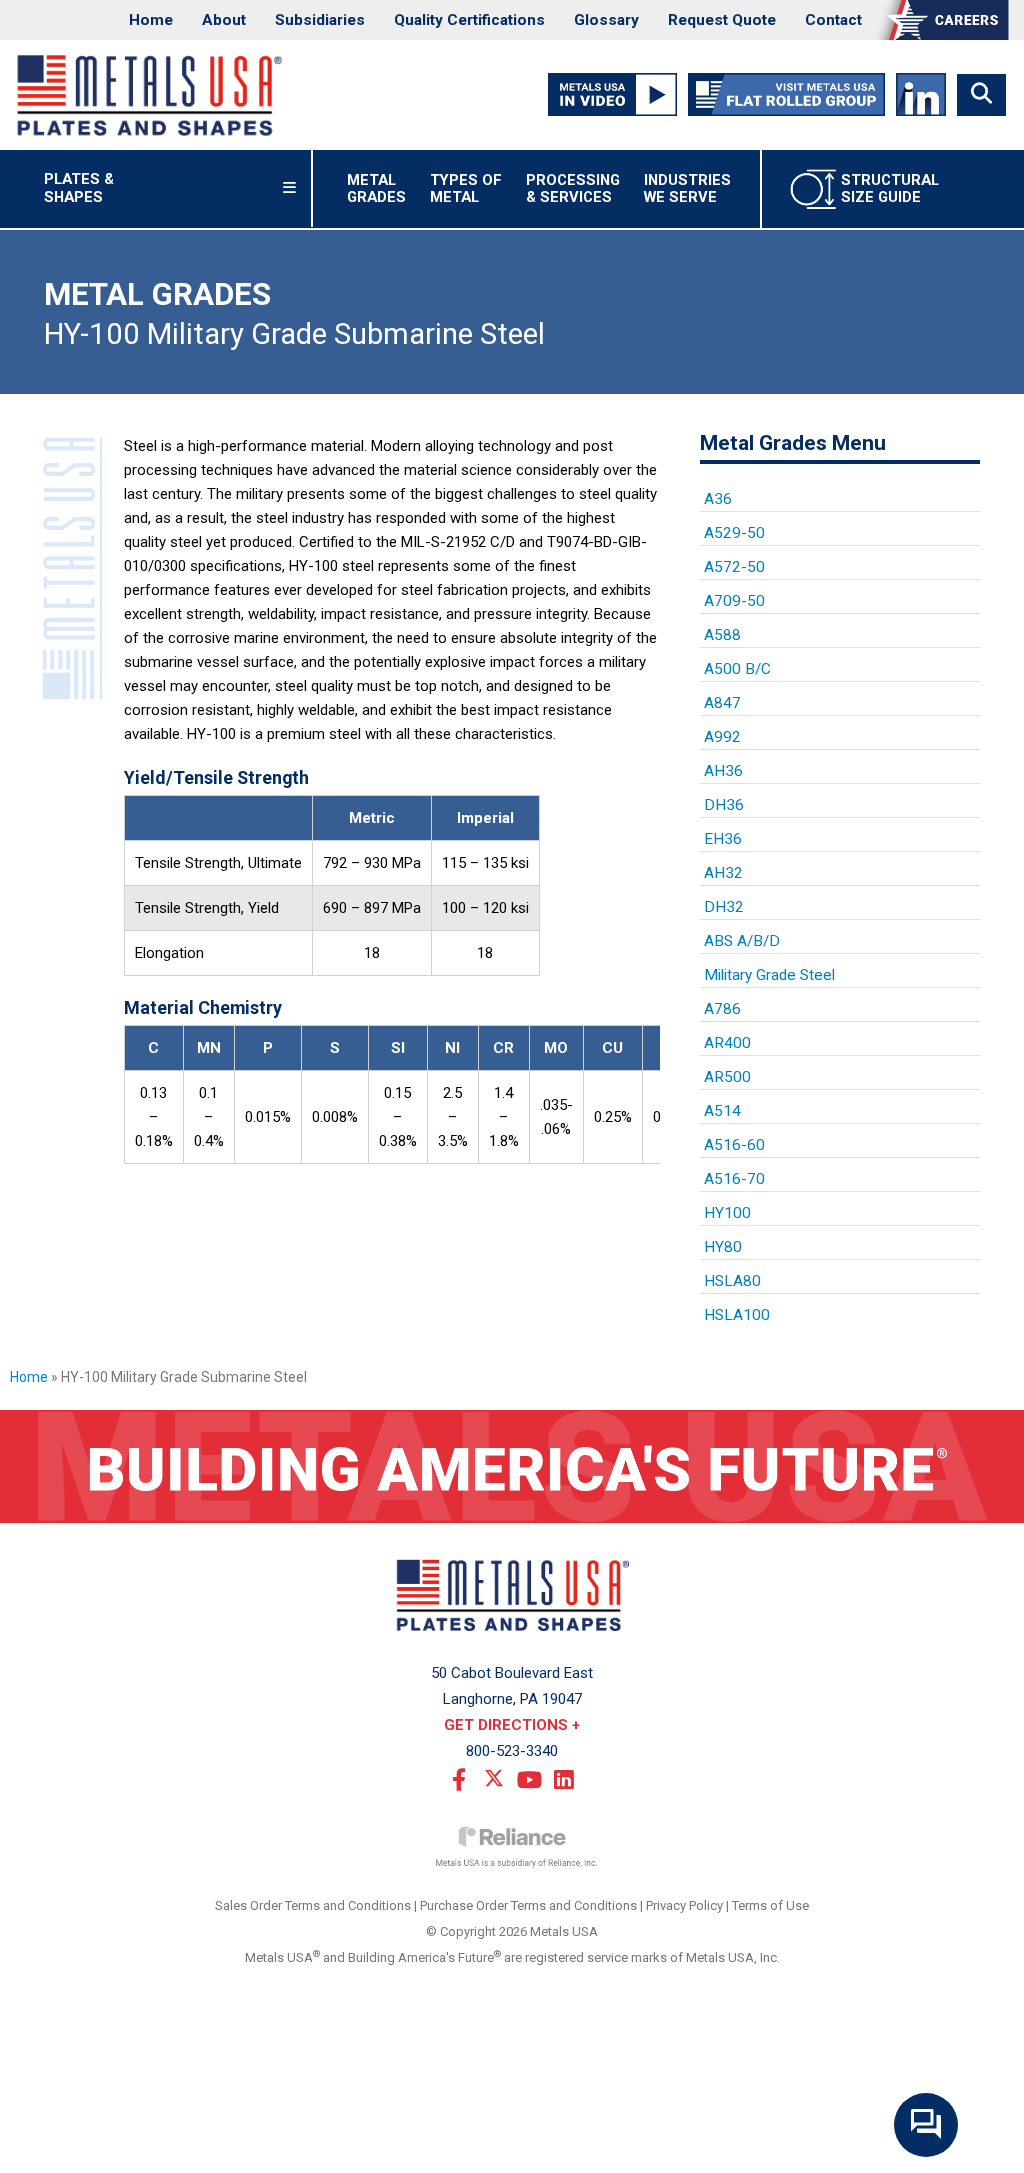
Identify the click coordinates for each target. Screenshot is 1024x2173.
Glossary (606, 20)
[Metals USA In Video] (612, 94)
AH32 (723, 873)
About (224, 20)
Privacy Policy (684, 1905)
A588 (722, 635)
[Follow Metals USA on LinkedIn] (920, 94)
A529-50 (734, 533)
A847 (722, 703)
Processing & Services (573, 189)
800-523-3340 (512, 1751)
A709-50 (734, 601)
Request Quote (722, 20)
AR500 (727, 1077)
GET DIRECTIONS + (512, 1725)
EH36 (723, 839)
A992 (722, 737)
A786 (722, 1009)
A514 (722, 1111)
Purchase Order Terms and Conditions (528, 1905)
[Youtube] (529, 1778)
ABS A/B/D (742, 941)
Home (151, 20)
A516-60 (734, 1145)
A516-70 (734, 1179)
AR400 (727, 1043)
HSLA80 (732, 1281)
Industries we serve (687, 189)
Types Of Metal (466, 189)
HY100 (727, 1213)
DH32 (724, 907)
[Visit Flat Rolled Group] (787, 94)
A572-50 (734, 567)
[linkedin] (564, 1778)
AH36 (723, 771)
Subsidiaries (320, 20)
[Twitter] (494, 1778)
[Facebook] (459, 1778)
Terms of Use (770, 1905)
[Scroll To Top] (989, 2150)
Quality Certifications (469, 20)
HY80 (723, 1247)
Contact (833, 20)
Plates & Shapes (105, 188)
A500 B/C (737, 669)
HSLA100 (737, 1315)
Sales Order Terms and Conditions (313, 1905)
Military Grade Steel (769, 975)
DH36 (724, 805)
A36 (718, 499)
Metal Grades (376, 189)
